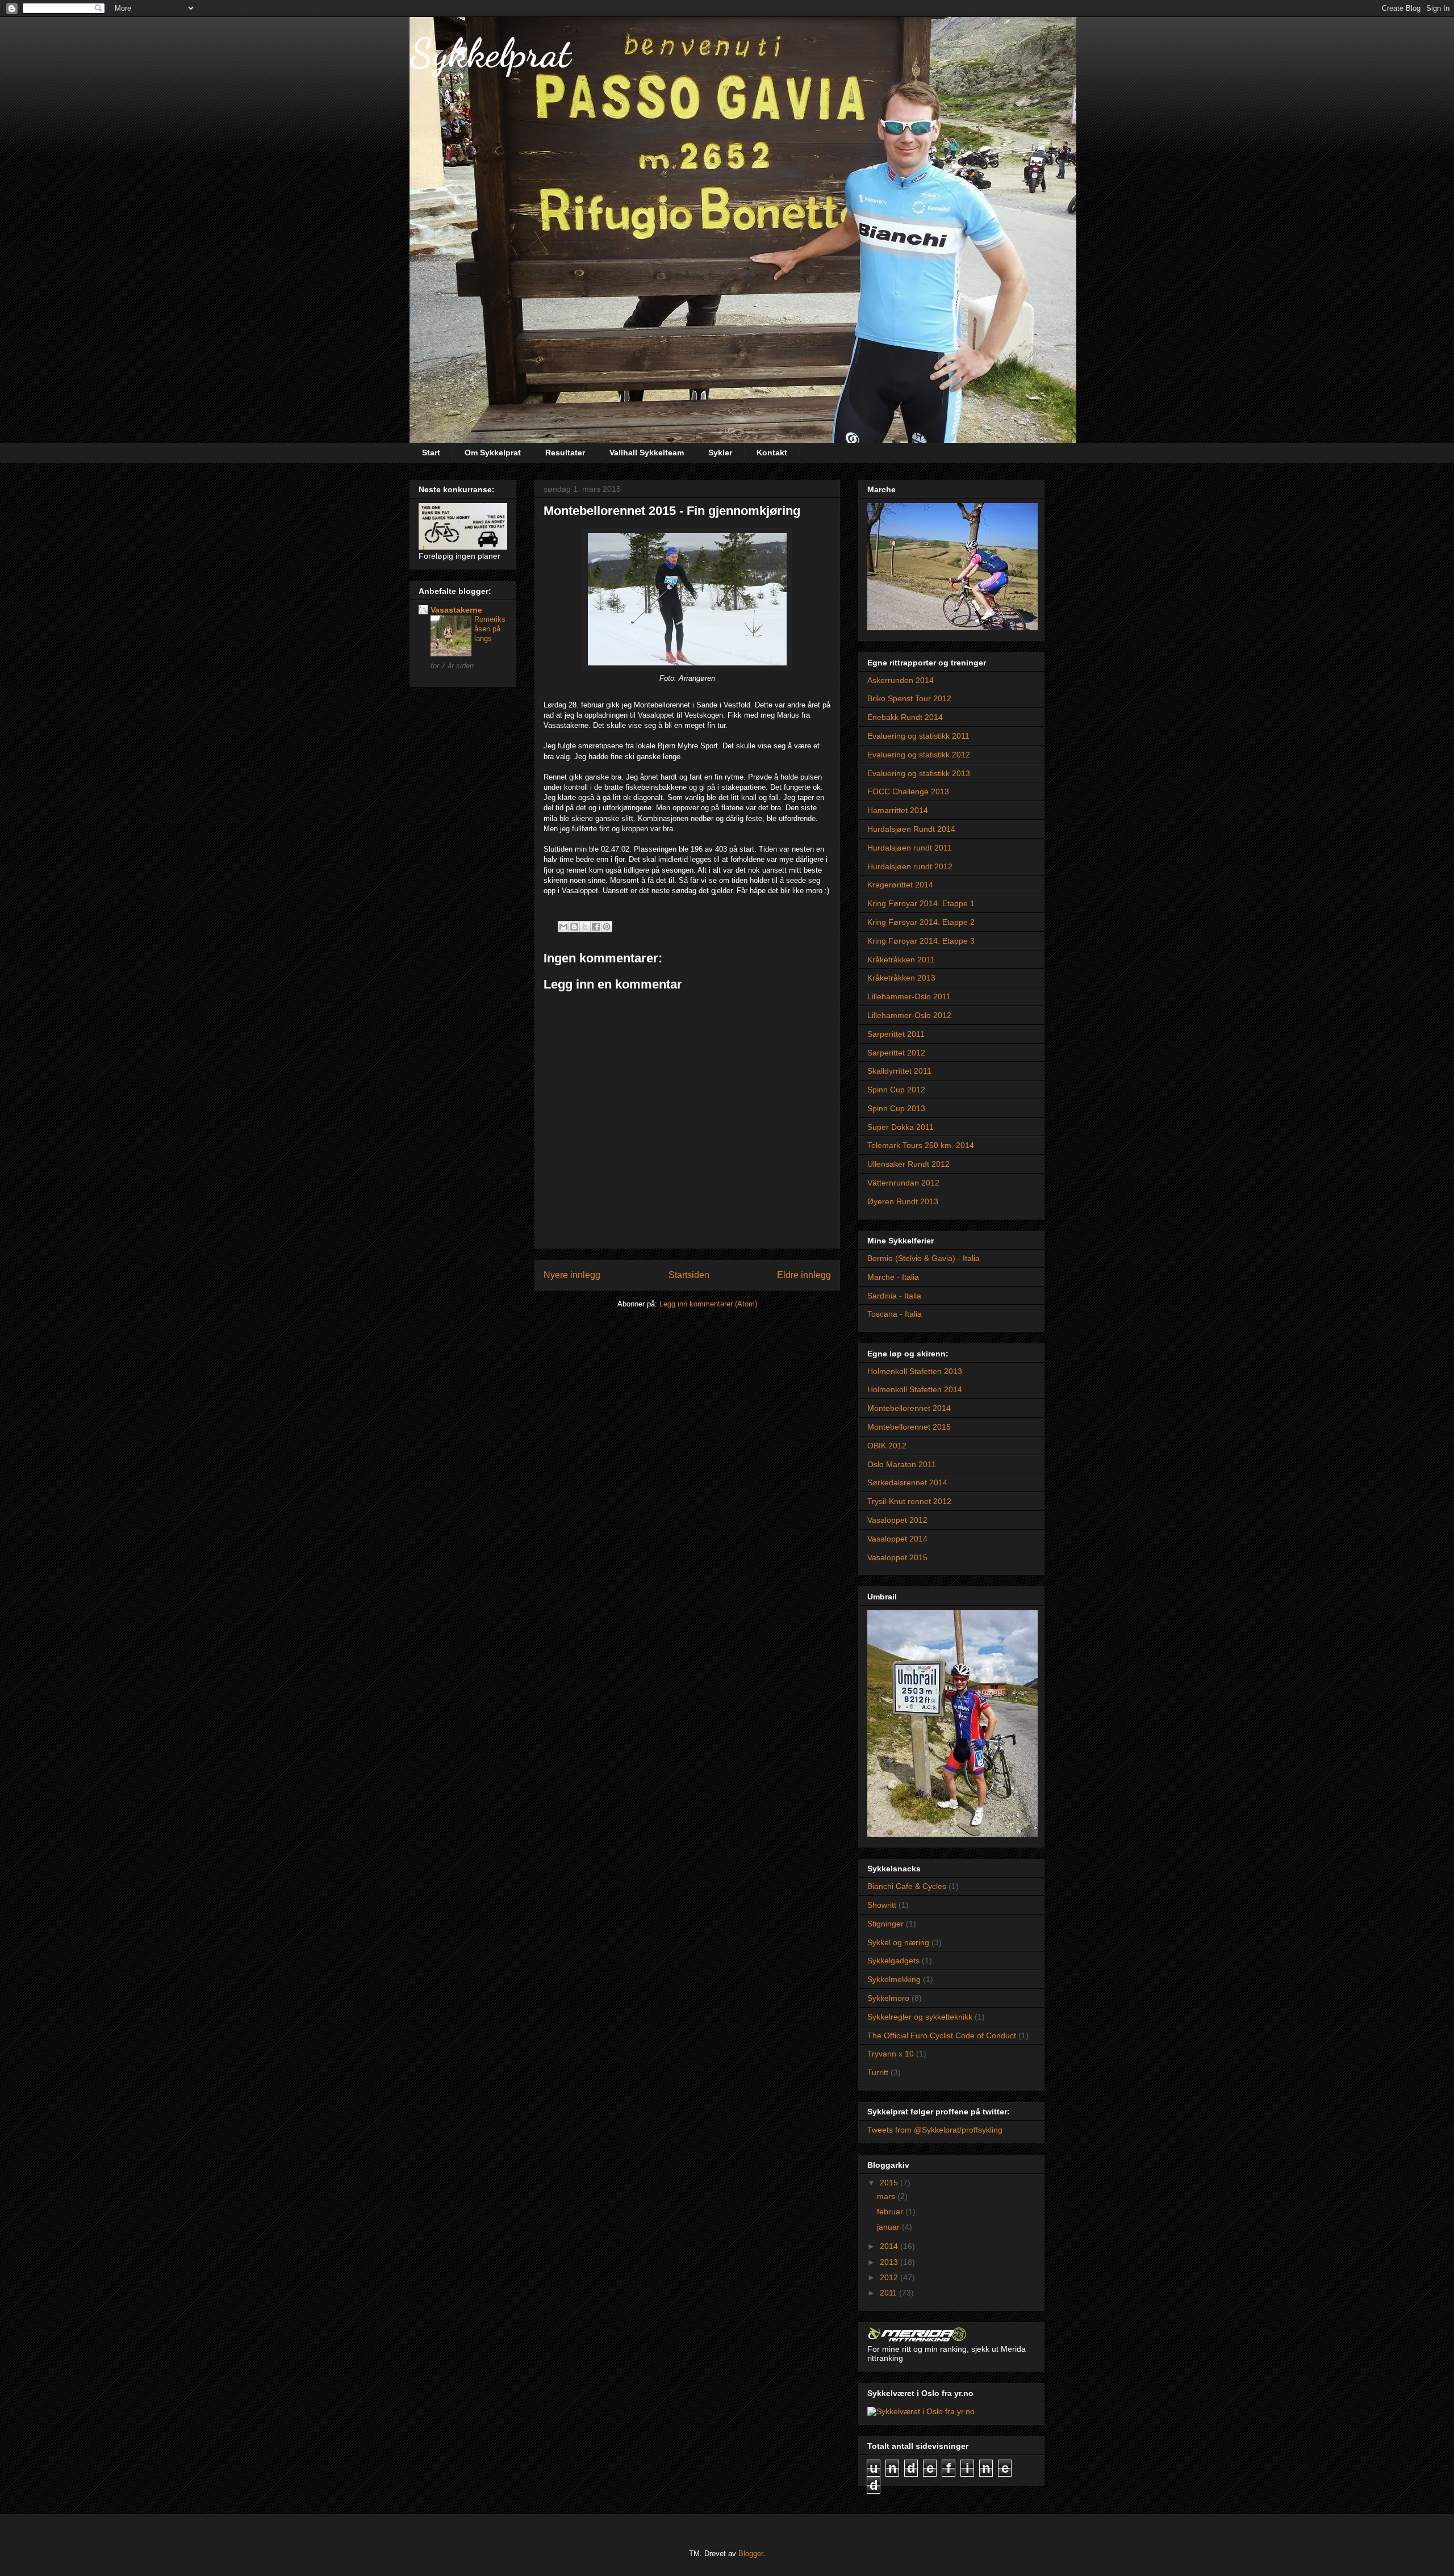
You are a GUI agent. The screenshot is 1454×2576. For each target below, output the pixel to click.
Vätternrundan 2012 (903, 1183)
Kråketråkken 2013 (901, 978)
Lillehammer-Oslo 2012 (909, 1015)
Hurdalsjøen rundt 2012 (910, 866)
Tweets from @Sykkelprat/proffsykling (935, 2130)
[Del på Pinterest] (607, 927)
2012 (890, 2277)
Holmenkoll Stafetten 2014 (915, 1389)
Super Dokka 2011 (901, 1127)
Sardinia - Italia (894, 1296)
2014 (890, 2246)
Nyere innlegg (572, 1275)
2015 (890, 2183)
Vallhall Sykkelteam (647, 453)
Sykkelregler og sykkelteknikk (920, 2017)
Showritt (882, 1905)
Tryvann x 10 (891, 2054)
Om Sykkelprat (493, 453)
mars (887, 2196)
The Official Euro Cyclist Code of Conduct (942, 2035)
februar (891, 2211)
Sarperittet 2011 (896, 1034)
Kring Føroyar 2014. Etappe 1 (921, 903)
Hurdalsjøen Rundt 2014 (911, 829)
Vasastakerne (456, 610)
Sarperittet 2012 (896, 1053)
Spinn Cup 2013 (896, 1108)
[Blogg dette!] (574, 927)
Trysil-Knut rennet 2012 (909, 1501)
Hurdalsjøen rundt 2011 (910, 848)
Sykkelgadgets (893, 1961)
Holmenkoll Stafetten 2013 (915, 1371)
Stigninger (885, 1924)
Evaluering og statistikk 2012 (919, 755)
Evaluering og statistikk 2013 (919, 773)
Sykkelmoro (888, 1998)
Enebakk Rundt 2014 (905, 717)
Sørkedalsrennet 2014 (907, 1482)
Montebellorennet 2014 (909, 1408)
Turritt (878, 2072)
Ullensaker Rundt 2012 (908, 1164)
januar (889, 2227)
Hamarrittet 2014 (898, 810)
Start (431, 453)
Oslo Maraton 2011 (902, 1464)
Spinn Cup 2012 (896, 1090)
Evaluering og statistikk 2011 (918, 736)
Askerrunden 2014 (901, 680)
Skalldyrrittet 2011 (899, 1071)
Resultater (565, 453)
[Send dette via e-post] (563, 927)
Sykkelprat (490, 53)
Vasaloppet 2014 (897, 1539)
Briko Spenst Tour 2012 (909, 698)
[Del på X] (585, 927)
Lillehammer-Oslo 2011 (909, 996)
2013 (890, 2262)
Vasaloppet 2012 (897, 1520)
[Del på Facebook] (596, 927)
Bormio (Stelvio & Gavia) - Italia (924, 1258)
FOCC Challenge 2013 (908, 791)
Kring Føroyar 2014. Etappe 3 (921, 941)
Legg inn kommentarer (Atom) (708, 1304)
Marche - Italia (893, 1277)
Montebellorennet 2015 (909, 1427)
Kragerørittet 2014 (900, 885)
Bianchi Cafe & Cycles (907, 1886)
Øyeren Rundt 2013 (903, 1201)
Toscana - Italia (895, 1314)
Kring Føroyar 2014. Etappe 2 (921, 922)
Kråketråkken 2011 (901, 960)
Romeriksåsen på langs (490, 629)
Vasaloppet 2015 (897, 1557)
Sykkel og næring (898, 1942)
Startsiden (689, 1275)
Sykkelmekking (894, 1979)
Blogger (751, 2554)
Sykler (720, 453)
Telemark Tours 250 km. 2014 (921, 1145)
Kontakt (772, 453)
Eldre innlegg (804, 1275)
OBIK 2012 (887, 1446)
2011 (889, 2293)
